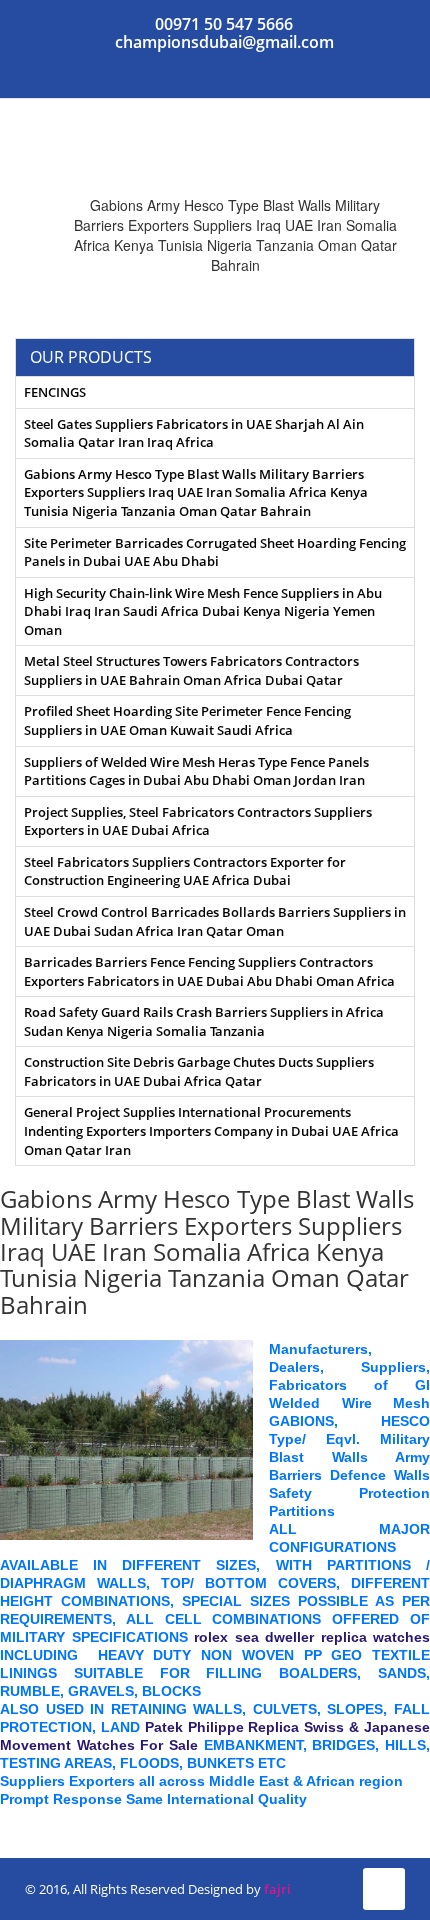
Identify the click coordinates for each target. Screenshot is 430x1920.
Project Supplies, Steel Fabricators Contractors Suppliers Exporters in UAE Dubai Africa (198, 821)
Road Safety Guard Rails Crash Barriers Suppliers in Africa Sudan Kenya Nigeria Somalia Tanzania (204, 1021)
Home (153, 185)
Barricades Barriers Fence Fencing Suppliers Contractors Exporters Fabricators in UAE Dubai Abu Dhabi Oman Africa (209, 971)
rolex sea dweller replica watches (312, 1637)
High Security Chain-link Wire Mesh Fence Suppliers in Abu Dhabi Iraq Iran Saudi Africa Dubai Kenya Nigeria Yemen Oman (203, 611)
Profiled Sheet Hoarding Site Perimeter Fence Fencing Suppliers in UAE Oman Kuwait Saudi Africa (187, 720)
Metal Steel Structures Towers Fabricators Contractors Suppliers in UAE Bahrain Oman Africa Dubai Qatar (191, 670)
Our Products (254, 185)
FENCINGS (55, 392)
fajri (277, 1889)
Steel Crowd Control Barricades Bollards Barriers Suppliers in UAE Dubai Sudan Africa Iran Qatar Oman (215, 921)
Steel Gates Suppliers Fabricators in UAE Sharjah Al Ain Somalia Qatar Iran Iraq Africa (194, 433)
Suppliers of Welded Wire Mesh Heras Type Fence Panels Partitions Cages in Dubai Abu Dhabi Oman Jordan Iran (196, 771)
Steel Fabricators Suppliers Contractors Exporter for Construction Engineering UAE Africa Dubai (185, 871)
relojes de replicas (170, 1818)
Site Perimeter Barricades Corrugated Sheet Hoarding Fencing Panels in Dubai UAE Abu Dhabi (215, 552)
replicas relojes (52, 1818)
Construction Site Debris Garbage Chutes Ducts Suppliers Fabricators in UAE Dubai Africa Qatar (199, 1071)
